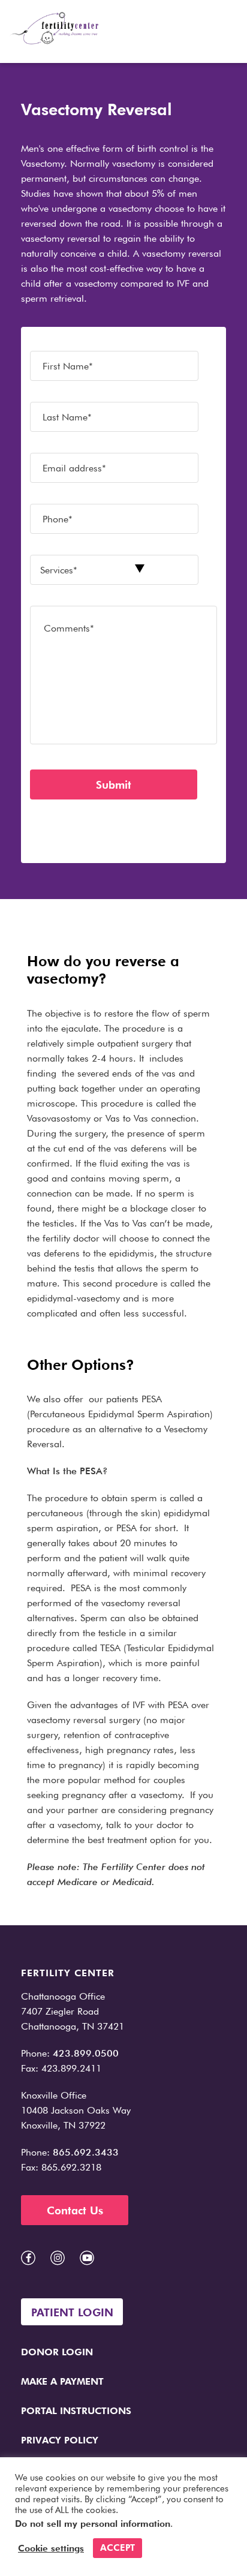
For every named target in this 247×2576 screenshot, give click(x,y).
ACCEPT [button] (118, 2548)
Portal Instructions (76, 2411)
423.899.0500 (86, 2053)
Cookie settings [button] (51, 2548)
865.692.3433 (86, 2152)
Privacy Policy (60, 2440)
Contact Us (75, 2210)
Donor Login (57, 2352)
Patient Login (72, 2312)
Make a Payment (62, 2381)
